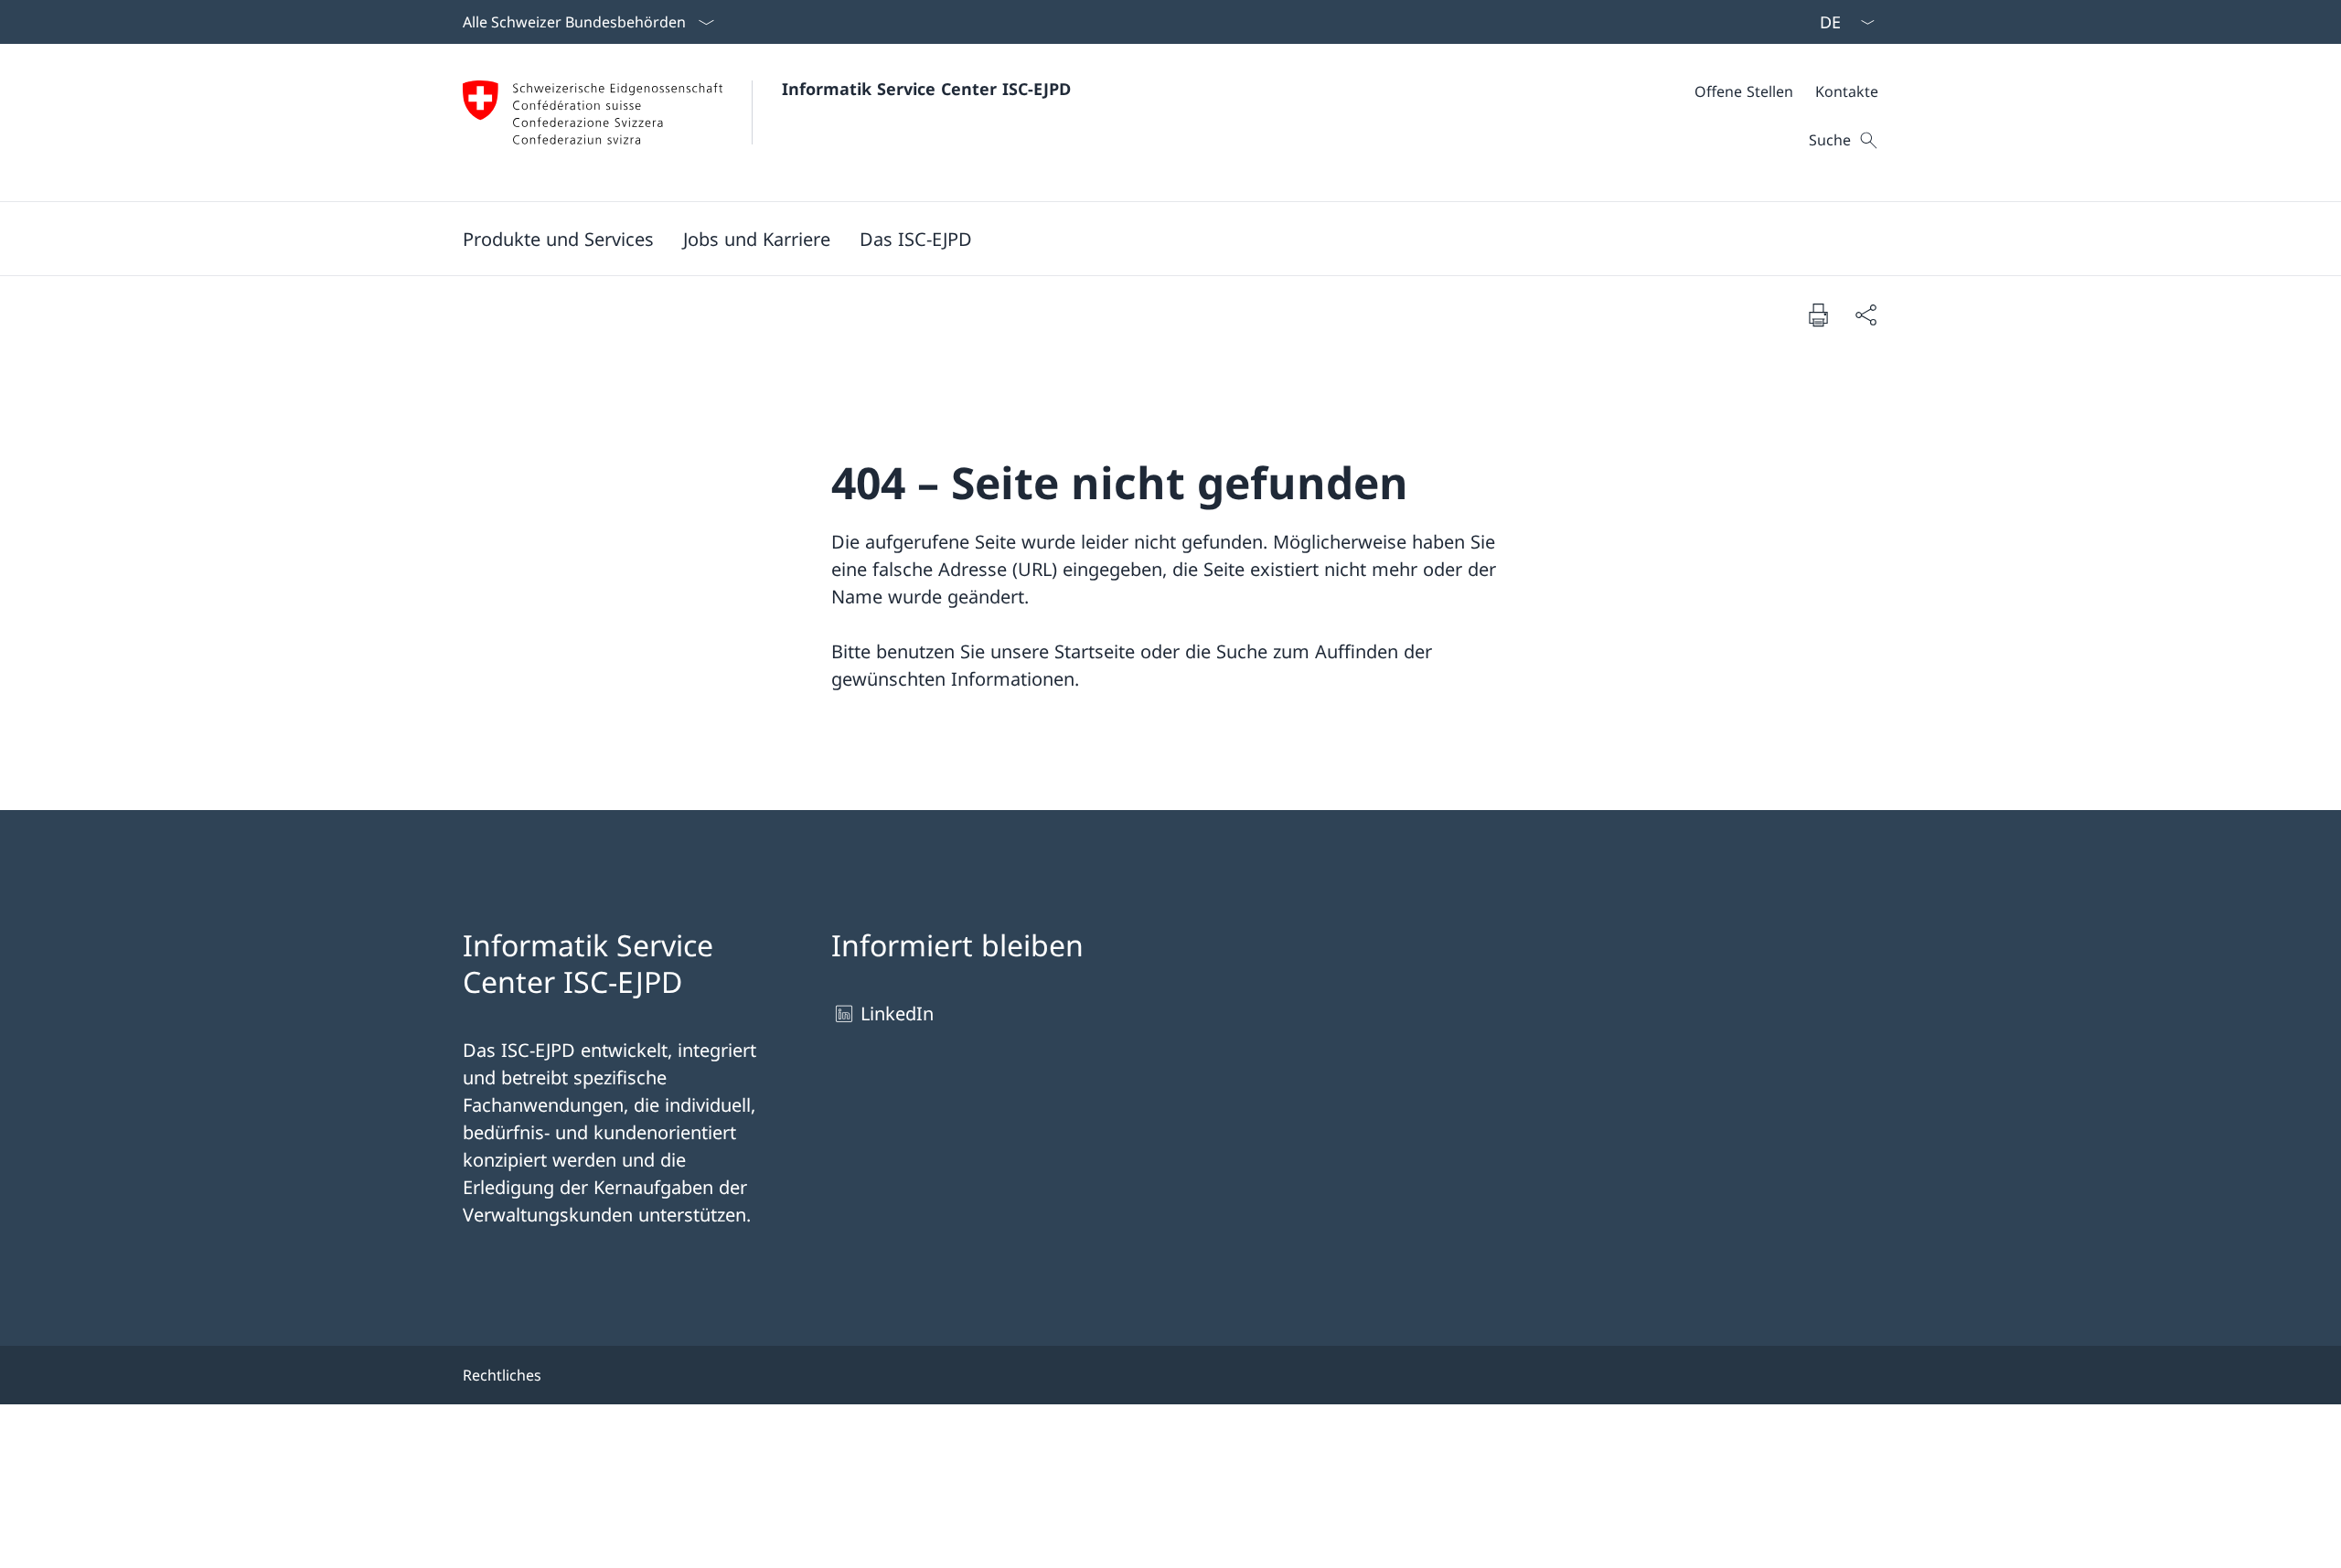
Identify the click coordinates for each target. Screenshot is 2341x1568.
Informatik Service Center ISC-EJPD (926, 89)
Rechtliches (502, 1375)
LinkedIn (897, 1013)
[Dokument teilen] (1865, 315)
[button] (558, 239)
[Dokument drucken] (1818, 315)
